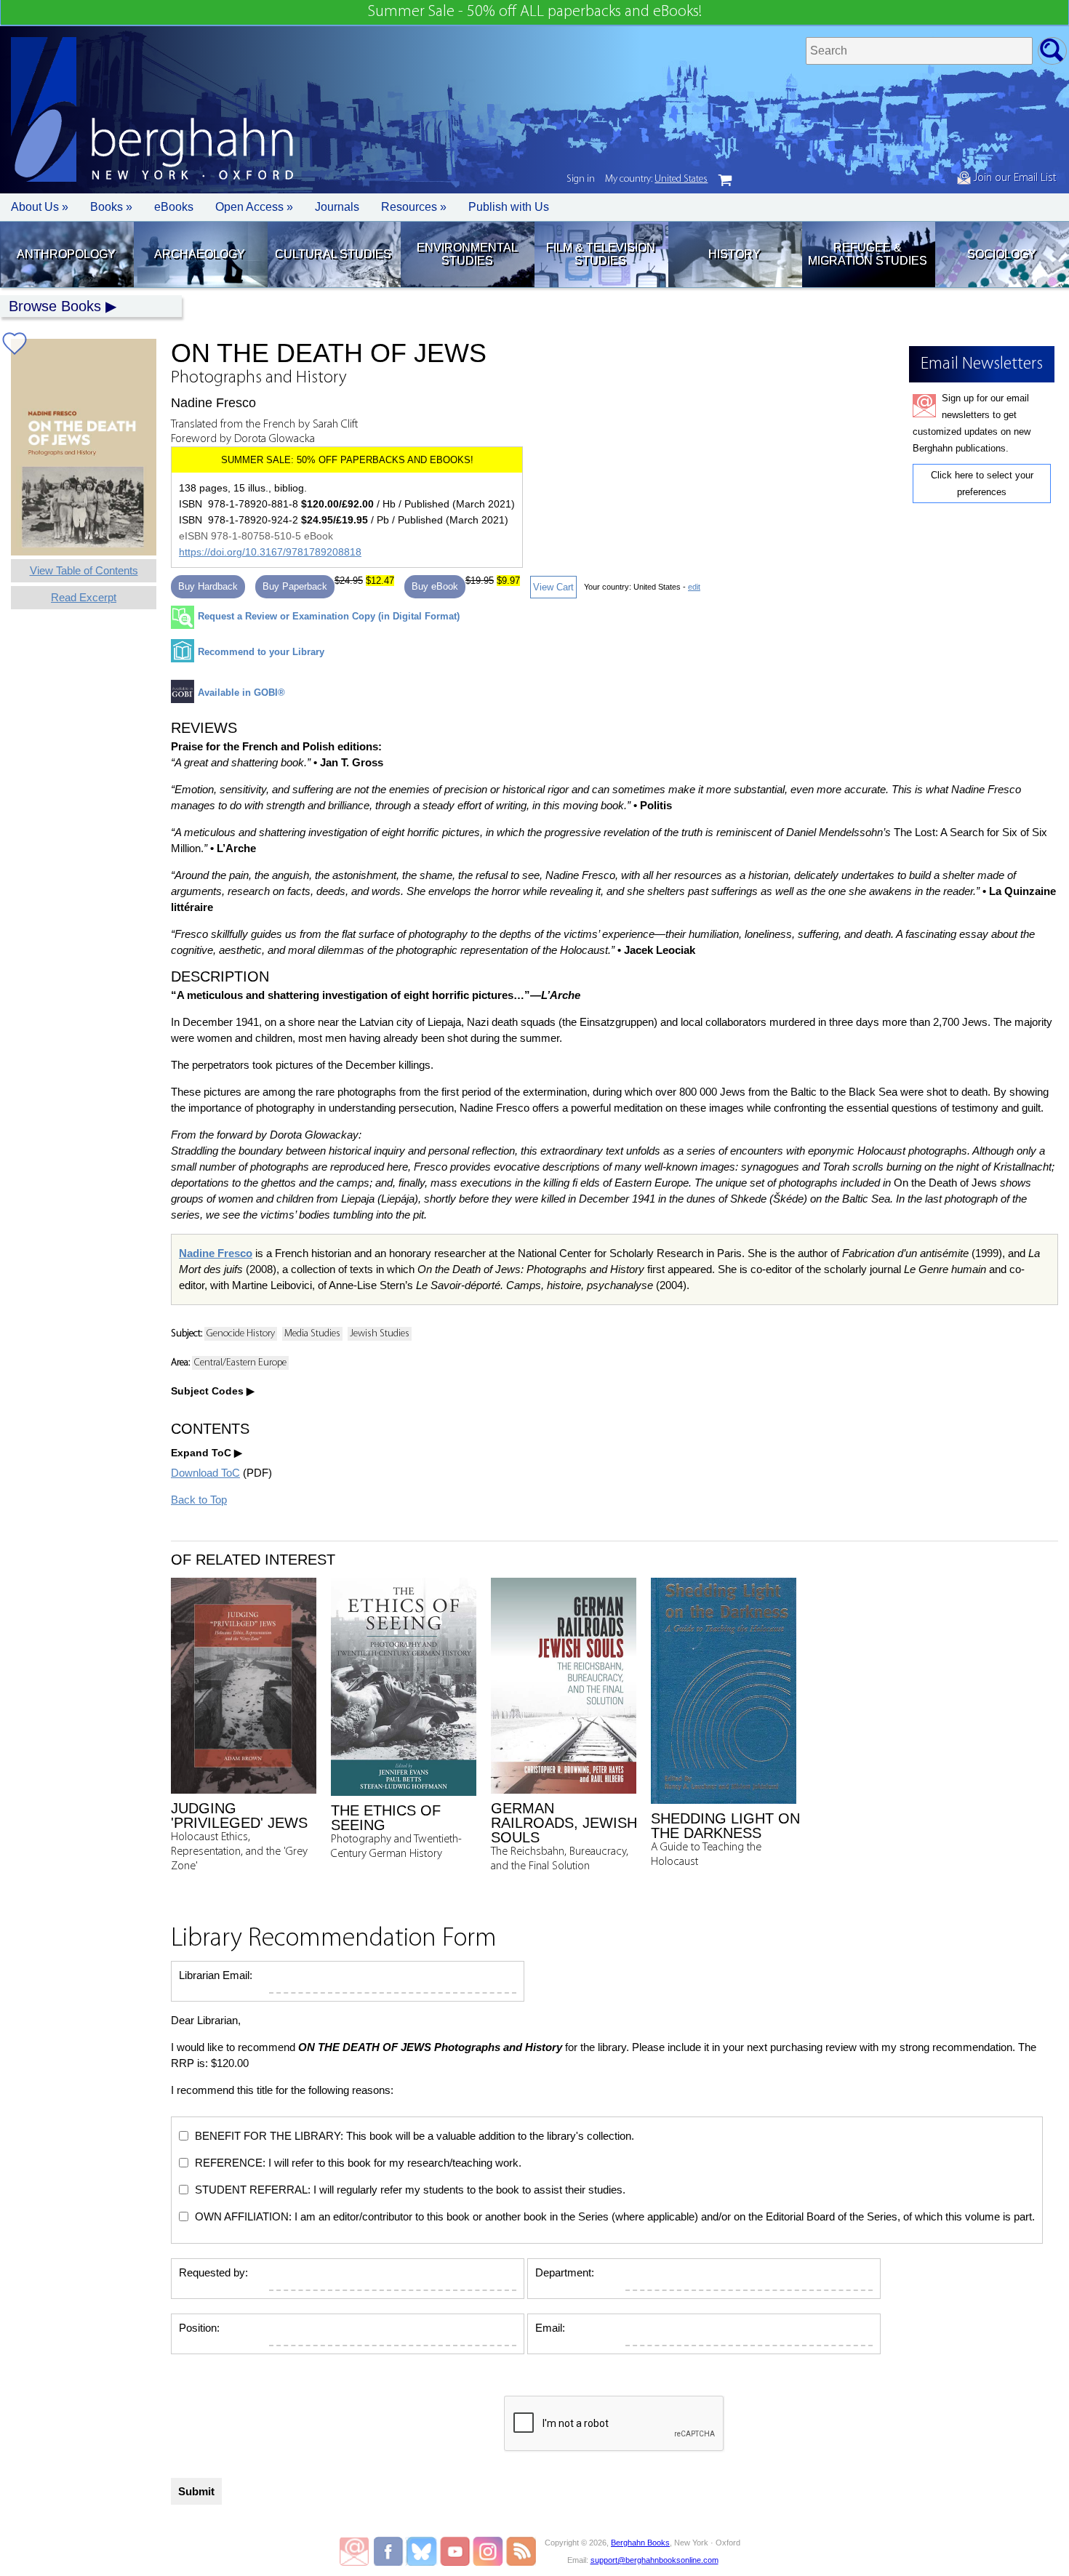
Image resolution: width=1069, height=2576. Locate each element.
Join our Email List (1013, 178)
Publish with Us (509, 207)
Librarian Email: (216, 1975)
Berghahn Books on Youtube (456, 2551)
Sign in (581, 179)
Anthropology (66, 254)
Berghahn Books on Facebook (390, 2551)
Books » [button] (111, 207)
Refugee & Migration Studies (868, 254)
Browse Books (55, 306)
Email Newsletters (354, 2551)
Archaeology (200, 254)
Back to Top (199, 1500)
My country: (656, 179)
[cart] (725, 180)
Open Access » (254, 207)
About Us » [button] (40, 207)
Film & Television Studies (601, 254)
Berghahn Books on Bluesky (423, 2551)
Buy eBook (435, 586)
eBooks (174, 207)
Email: (550, 2328)
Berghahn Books (640, 2543)
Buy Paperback (295, 586)
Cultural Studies (333, 254)
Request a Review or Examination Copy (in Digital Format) (329, 616)
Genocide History (241, 1334)
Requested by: (213, 2272)
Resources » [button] (414, 207)
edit (694, 587)
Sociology (1002, 254)
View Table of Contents (84, 570)
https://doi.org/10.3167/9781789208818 (270, 552)
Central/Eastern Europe (240, 1363)
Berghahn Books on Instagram (488, 2551)
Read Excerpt (84, 597)
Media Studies (312, 1334)
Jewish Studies (380, 1334)
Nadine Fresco (216, 1253)
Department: (565, 2272)
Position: (199, 2328)
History (734, 254)
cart (725, 180)
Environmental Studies (467, 254)
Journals (337, 207)
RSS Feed (521, 2551)
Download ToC (205, 1473)
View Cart (553, 587)
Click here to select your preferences (982, 483)
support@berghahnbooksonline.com (654, 2560)
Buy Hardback (208, 586)
